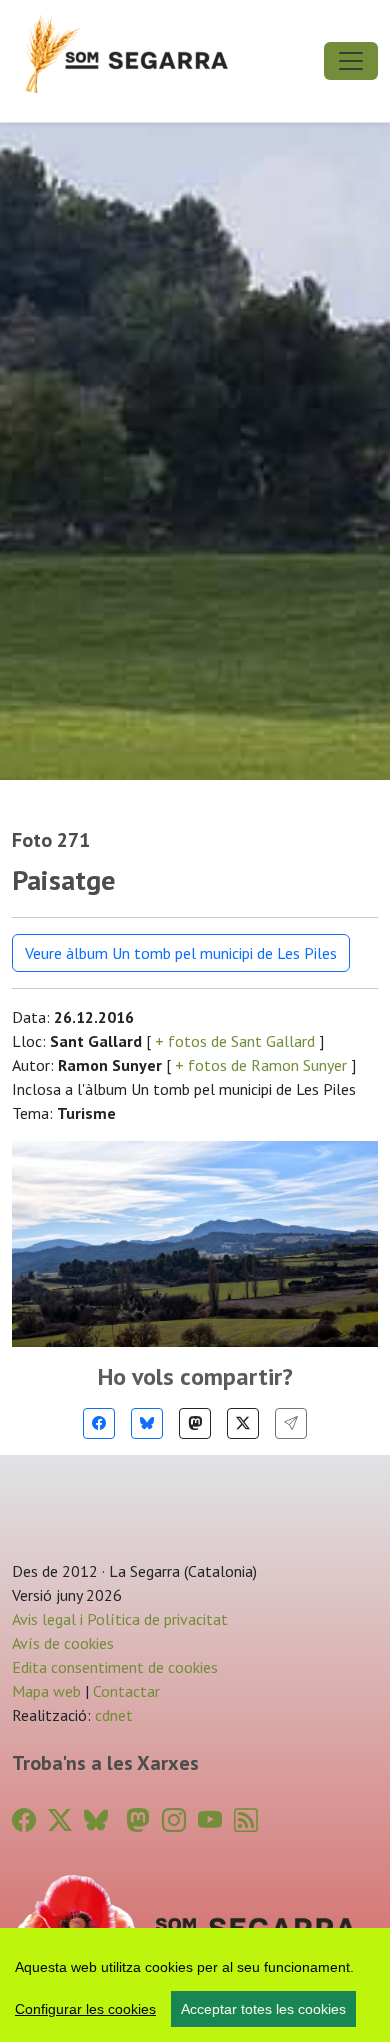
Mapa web (46, 1691)
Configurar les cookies (85, 2009)
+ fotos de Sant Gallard (235, 1041)
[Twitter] (243, 1423)
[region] (195, 1985)
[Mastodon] (195, 1423)
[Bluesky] (147, 1423)
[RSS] (246, 1820)
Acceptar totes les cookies (263, 2009)
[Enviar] (291, 1423)
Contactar (126, 1691)
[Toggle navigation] (351, 61)
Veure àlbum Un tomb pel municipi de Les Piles (181, 953)
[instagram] (174, 1820)
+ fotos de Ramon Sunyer (261, 1065)
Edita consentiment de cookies (115, 1667)
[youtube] (210, 1820)
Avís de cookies (63, 1643)
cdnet (112, 1715)
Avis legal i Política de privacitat (120, 1619)
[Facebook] (99, 1423)
